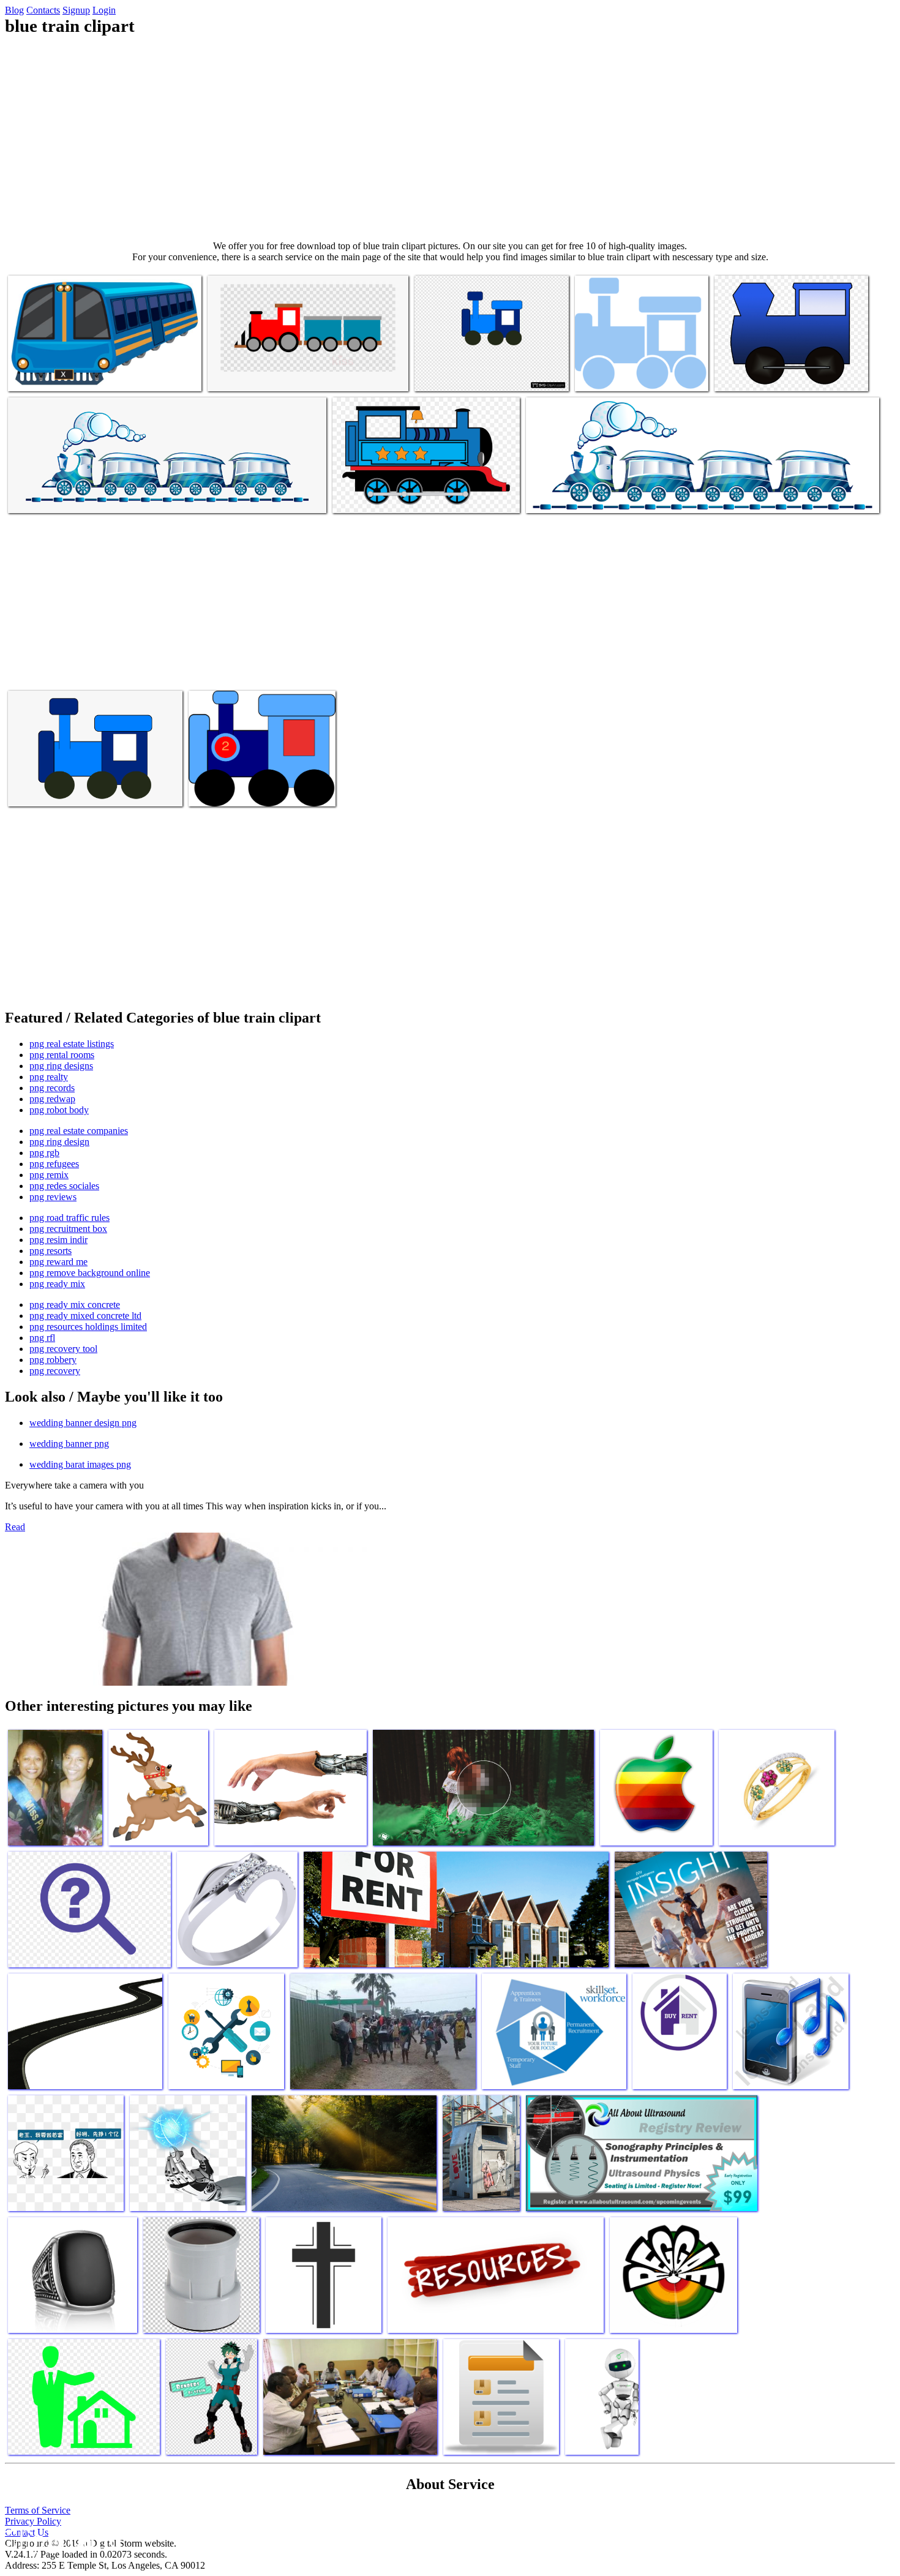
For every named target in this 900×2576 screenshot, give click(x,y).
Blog (14, 10)
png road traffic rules (69, 1218)
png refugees (54, 1164)
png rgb (44, 1153)
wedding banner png (69, 1444)
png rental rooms (62, 1055)
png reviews (53, 1197)
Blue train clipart (40, 374)
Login (104, 10)
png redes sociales (64, 1186)
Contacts (43, 10)
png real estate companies (79, 1131)
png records (52, 1088)
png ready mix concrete (75, 1305)
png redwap (52, 1099)
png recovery (55, 1371)
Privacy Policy (33, 2521)
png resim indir (58, 1240)
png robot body (59, 1110)
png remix (49, 1175)
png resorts (51, 1251)
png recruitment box (68, 1229)
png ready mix (57, 1284)
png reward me (58, 1262)
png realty (49, 1077)
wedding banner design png (83, 1423)
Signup (76, 10)
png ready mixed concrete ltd (85, 1316)
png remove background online (90, 1273)
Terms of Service (38, 2510)
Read (15, 1527)
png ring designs (61, 1066)
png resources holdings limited (88, 1327)
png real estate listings (72, 1044)
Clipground (61, 2539)
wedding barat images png (80, 1464)
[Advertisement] (450, 138)
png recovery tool (63, 1349)
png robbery (53, 1360)
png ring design (59, 1142)
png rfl (42, 1338)
